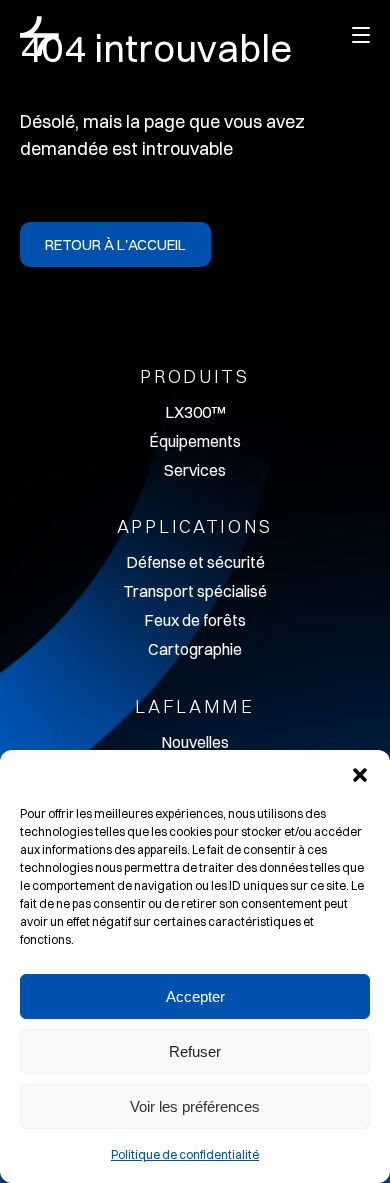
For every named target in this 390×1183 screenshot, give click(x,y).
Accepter (195, 996)
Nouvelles (195, 742)
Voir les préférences (195, 1106)
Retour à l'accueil (115, 244)
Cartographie (195, 649)
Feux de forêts (195, 620)
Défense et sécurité (195, 562)
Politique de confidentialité (185, 1154)
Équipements (195, 441)
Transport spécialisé (195, 591)
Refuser (195, 1051)
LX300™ (195, 412)
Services (195, 470)
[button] (360, 775)
